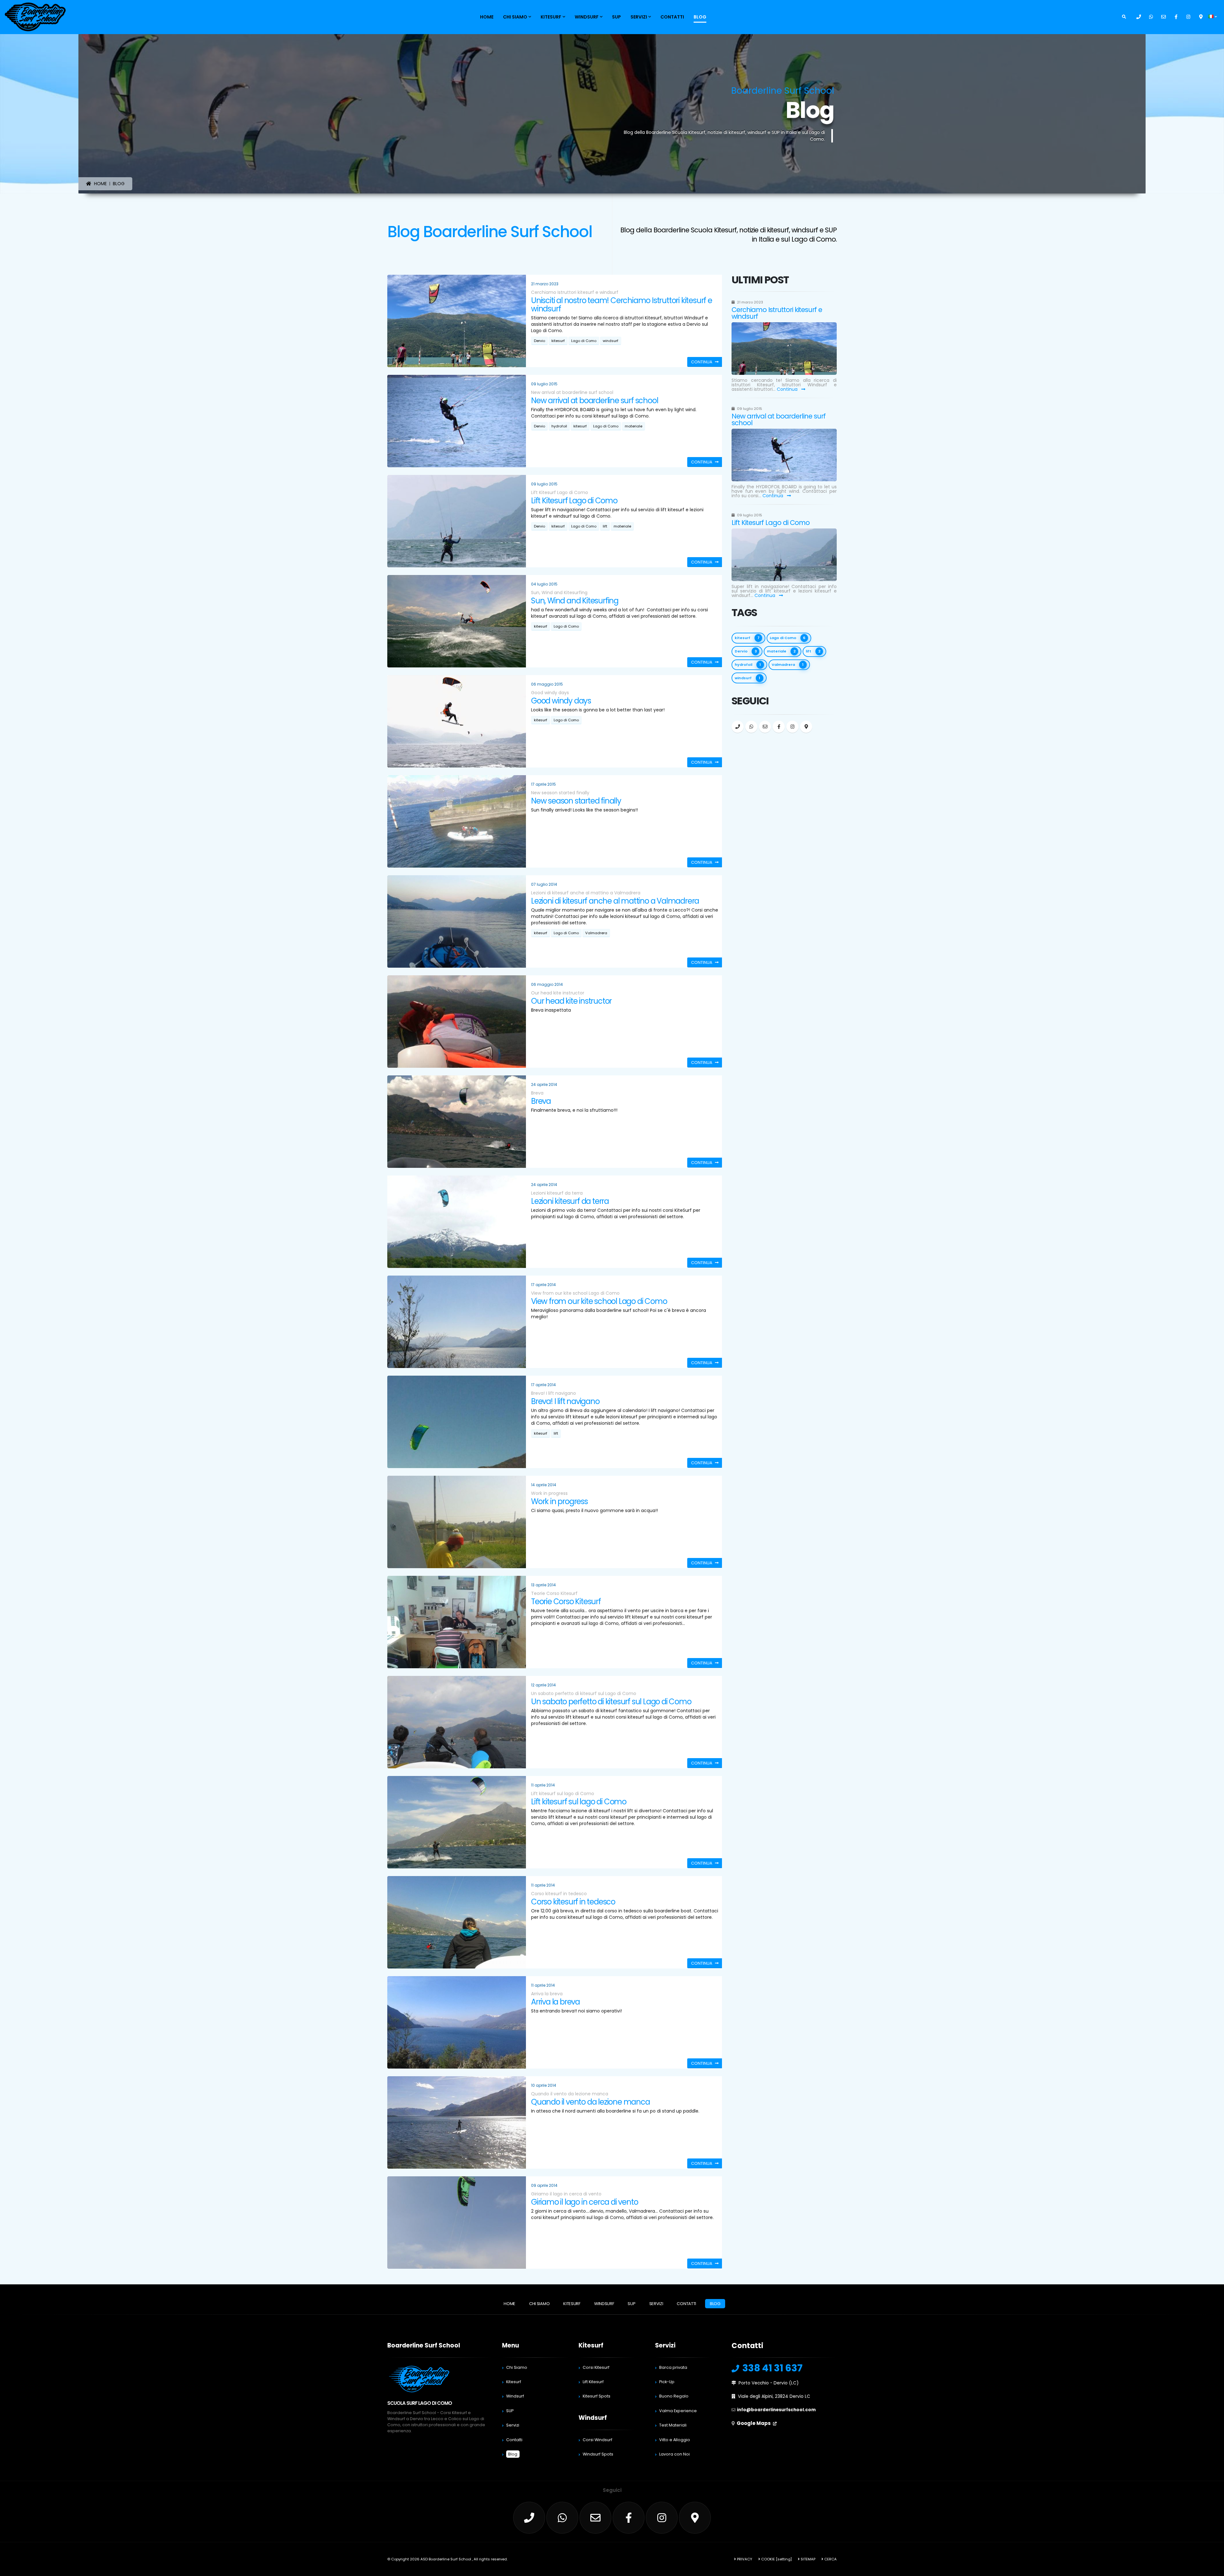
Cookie (768, 2559)
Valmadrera (596, 933)
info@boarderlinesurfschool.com (776, 2410)
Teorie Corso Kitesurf (566, 1601)
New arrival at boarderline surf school (594, 400)
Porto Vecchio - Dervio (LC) (769, 2383)
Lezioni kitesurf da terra (570, 1201)
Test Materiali (673, 2425)
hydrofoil (559, 426)
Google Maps (754, 2423)
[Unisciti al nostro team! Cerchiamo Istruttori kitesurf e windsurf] (784, 349)
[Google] (1201, 17)
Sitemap (808, 2559)
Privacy (744, 2559)
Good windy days (561, 701)
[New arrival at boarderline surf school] (784, 455)
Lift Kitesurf (593, 2382)
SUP (616, 17)
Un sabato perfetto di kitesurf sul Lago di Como (611, 1702)
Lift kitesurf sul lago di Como (579, 1802)
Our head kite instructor (571, 1001)
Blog (700, 17)
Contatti (672, 17)
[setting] (784, 2559)
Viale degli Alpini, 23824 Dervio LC (774, 2396)
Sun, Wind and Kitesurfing (575, 601)
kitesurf (558, 341)
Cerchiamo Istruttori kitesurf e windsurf (777, 313)
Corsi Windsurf (597, 2440)
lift (605, 526)
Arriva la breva (555, 2002)
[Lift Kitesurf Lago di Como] (784, 555)
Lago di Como (584, 341)
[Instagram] (1188, 17)
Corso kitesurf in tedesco (573, 1902)
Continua (788, 389)
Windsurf (587, 17)
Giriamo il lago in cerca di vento (584, 2202)
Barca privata (673, 2367)
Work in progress (559, 1501)
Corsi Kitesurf (596, 2367)
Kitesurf (551, 17)
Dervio (539, 341)
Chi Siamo (515, 17)
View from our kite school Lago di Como (599, 1301)
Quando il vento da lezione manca (590, 2102)
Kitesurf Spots (597, 2396)
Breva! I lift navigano (565, 1401)
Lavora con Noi (674, 2454)
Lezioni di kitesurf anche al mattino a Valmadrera (615, 901)
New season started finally (576, 801)
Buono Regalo (674, 2396)
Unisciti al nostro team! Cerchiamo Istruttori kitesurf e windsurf (622, 305)
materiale (634, 426)
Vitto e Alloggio (675, 2440)
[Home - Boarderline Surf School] (35, 17)
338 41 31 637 (772, 2368)
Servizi (639, 17)
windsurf (611, 341)
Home (487, 17)
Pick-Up (667, 2382)
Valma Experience (678, 2411)
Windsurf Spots (598, 2454)
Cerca (830, 2559)
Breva (541, 1101)
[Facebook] (1176, 17)
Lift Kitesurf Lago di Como (574, 501)
